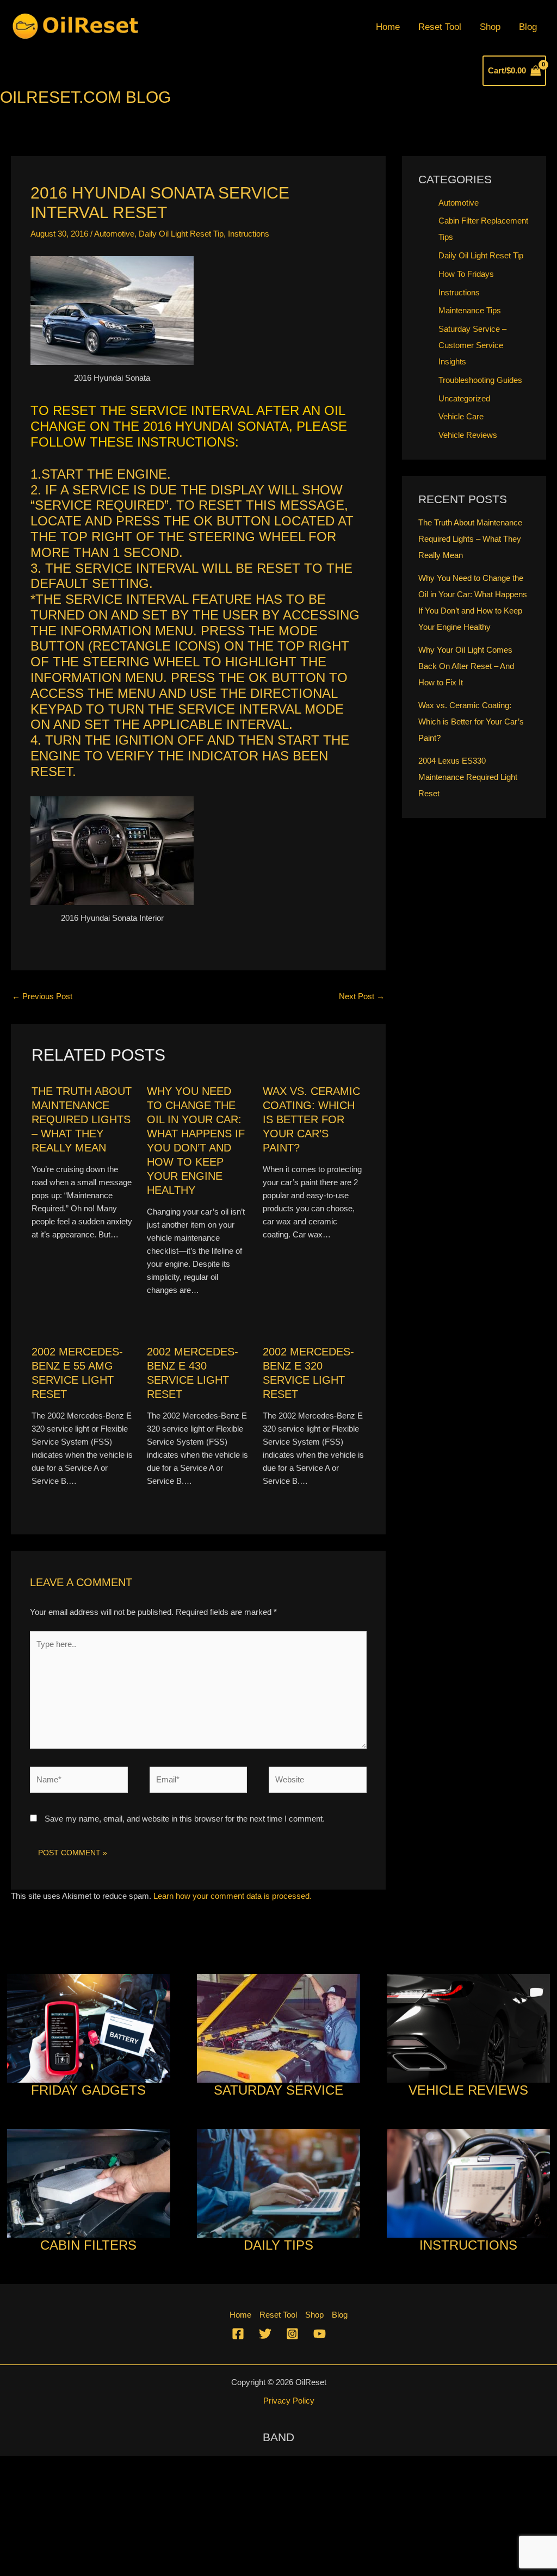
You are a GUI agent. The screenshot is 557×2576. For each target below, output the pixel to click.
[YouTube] (320, 2334)
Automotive (114, 234)
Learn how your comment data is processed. (233, 1896)
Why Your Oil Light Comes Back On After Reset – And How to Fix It (466, 666)
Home (388, 27)
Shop (490, 27)
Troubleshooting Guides (480, 380)
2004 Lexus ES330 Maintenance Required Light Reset (468, 777)
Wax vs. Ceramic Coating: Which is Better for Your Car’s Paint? (311, 1119)
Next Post (362, 996)
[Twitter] (265, 2334)
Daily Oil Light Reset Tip (181, 234)
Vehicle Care (461, 416)
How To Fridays (466, 274)
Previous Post (42, 996)
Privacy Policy (289, 2401)
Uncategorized (464, 398)
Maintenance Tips (470, 310)
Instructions (249, 234)
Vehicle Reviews (468, 435)
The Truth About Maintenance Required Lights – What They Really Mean (82, 1119)
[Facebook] (238, 2334)
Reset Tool (440, 27)
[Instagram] (292, 2334)
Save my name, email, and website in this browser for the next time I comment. (185, 1819)
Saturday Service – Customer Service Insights (472, 345)
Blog (528, 27)
